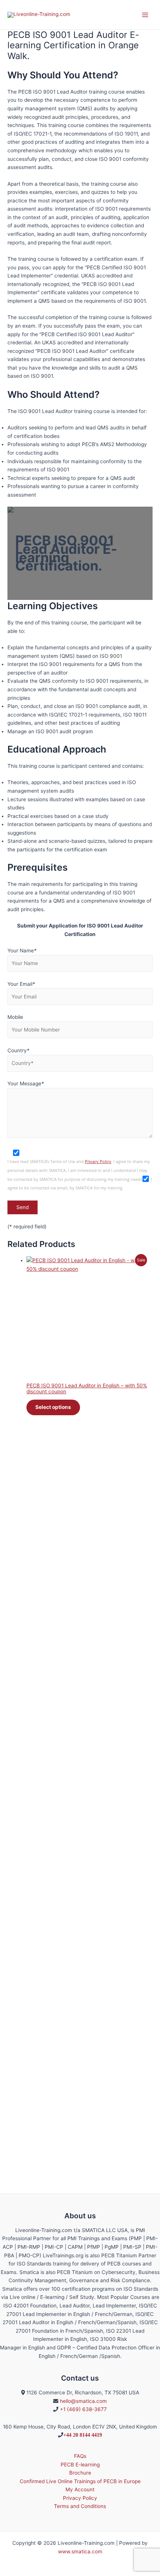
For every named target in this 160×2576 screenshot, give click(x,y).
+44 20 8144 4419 (83, 2435)
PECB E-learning (80, 2465)
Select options (53, 1407)
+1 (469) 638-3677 (83, 2409)
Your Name (22, 951)
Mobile (15, 1017)
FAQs (80, 2456)
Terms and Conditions (80, 2506)
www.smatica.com (80, 2551)
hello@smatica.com (83, 2401)
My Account (80, 2489)
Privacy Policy (98, 1162)
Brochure (80, 2473)
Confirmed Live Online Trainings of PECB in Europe (80, 2481)
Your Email (21, 984)
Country (18, 1050)
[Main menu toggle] (145, 15)
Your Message (26, 1084)
